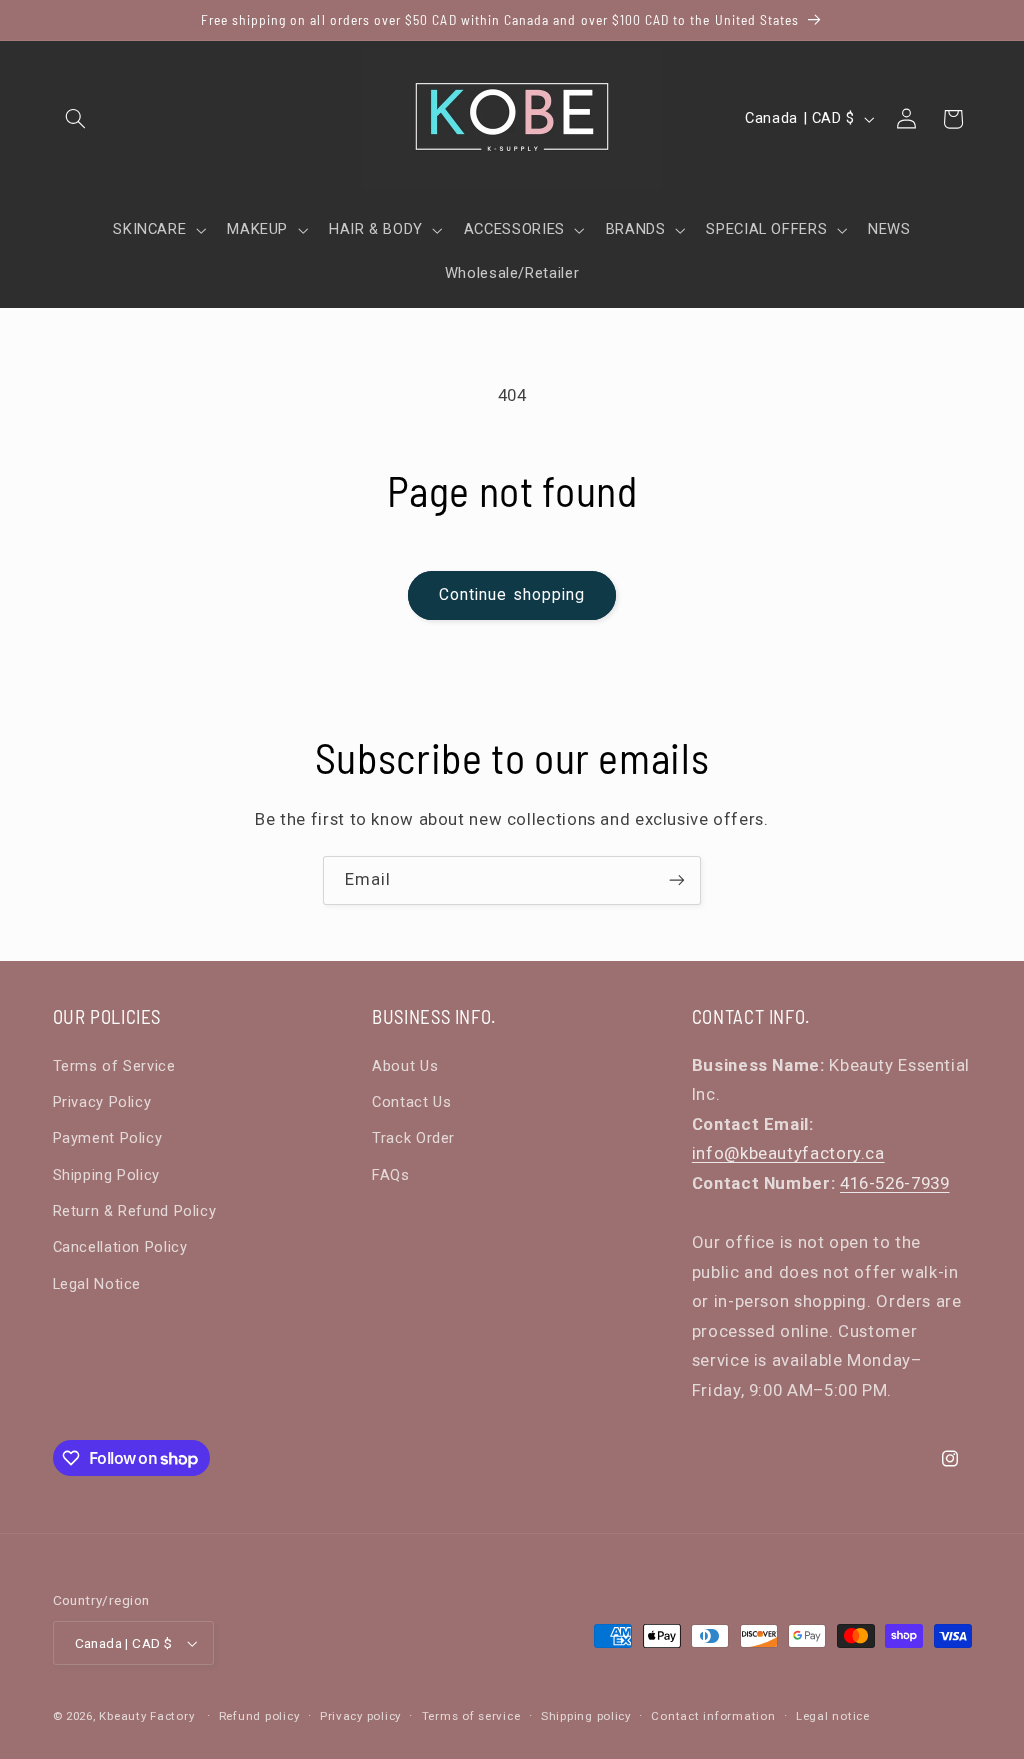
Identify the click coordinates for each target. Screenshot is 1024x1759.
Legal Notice (97, 1284)
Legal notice (833, 1716)
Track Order (413, 1138)
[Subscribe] (677, 880)
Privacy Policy (102, 1102)
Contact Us (411, 1102)
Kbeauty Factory (146, 1716)
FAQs (391, 1175)
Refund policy (259, 1716)
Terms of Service (114, 1066)
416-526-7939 (895, 1183)
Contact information (713, 1716)
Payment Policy (108, 1138)
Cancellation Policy (120, 1247)
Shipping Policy (106, 1175)
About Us (405, 1066)
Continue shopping (512, 594)
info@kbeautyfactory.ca (788, 1153)
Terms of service (471, 1716)
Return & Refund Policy (135, 1211)
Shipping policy (586, 1716)
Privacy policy (360, 1716)
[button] (76, 119)
